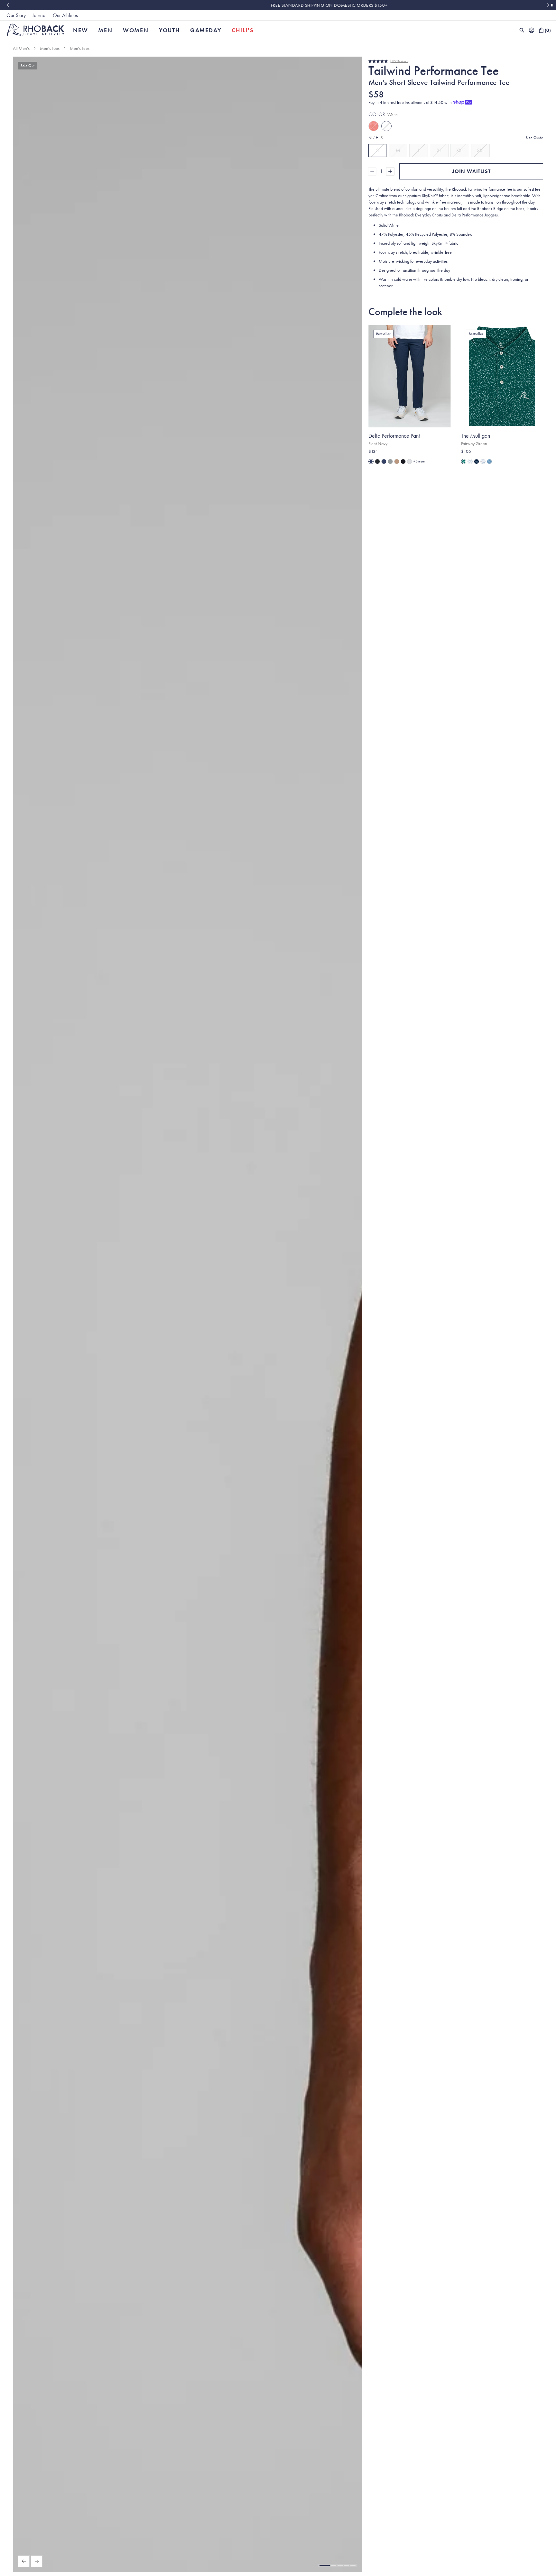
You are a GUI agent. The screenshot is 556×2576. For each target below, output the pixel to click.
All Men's (21, 48)
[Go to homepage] (36, 30)
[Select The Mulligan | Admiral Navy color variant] (477, 461)
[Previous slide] (8, 5)
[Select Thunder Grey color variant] (390, 461)
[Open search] (522, 30)
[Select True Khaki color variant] (397, 461)
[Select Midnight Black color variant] (403, 461)
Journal (39, 15)
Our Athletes (65, 15)
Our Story (16, 15)
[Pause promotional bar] (552, 5)
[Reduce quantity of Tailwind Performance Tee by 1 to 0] (372, 171)
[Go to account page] (532, 30)
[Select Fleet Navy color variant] (371, 461)
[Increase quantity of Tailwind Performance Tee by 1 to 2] (390, 171)
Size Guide (534, 138)
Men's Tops (50, 48)
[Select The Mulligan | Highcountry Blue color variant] (489, 461)
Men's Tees (80, 48)
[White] (386, 126)
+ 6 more (419, 461)
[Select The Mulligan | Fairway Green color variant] (464, 461)
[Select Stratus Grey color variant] (410, 461)
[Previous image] (24, 2561)
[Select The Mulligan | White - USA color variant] (483, 461)
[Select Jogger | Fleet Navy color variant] (384, 461)
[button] (325, 2565)
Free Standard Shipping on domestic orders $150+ (278, 5)
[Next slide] (548, 5)
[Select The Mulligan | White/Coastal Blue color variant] (470, 461)
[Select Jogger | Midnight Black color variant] (377, 461)
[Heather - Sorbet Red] (374, 126)
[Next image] (37, 2561)
